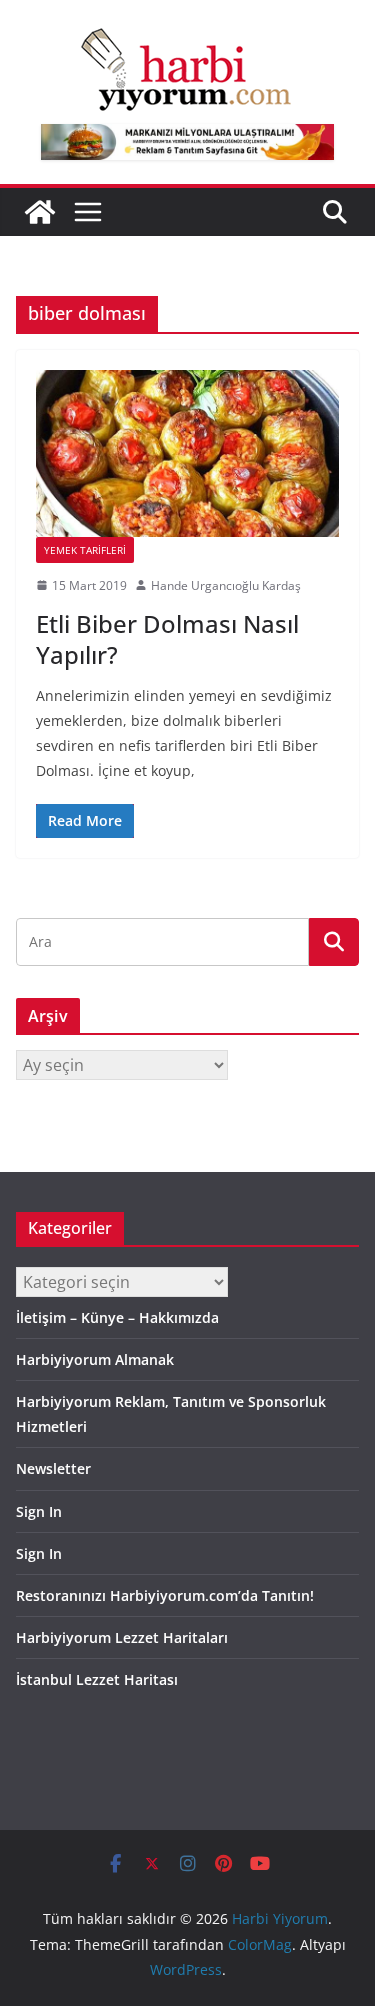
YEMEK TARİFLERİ (85, 550)
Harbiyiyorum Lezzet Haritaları (122, 1637)
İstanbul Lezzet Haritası (97, 1679)
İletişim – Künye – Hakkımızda (117, 1317)
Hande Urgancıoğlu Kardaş (226, 585)
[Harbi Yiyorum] (40, 212)
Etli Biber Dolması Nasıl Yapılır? (167, 639)
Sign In (39, 1511)
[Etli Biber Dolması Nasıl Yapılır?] (187, 453)
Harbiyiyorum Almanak (95, 1359)
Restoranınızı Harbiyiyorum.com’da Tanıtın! (165, 1595)
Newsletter (53, 1468)
